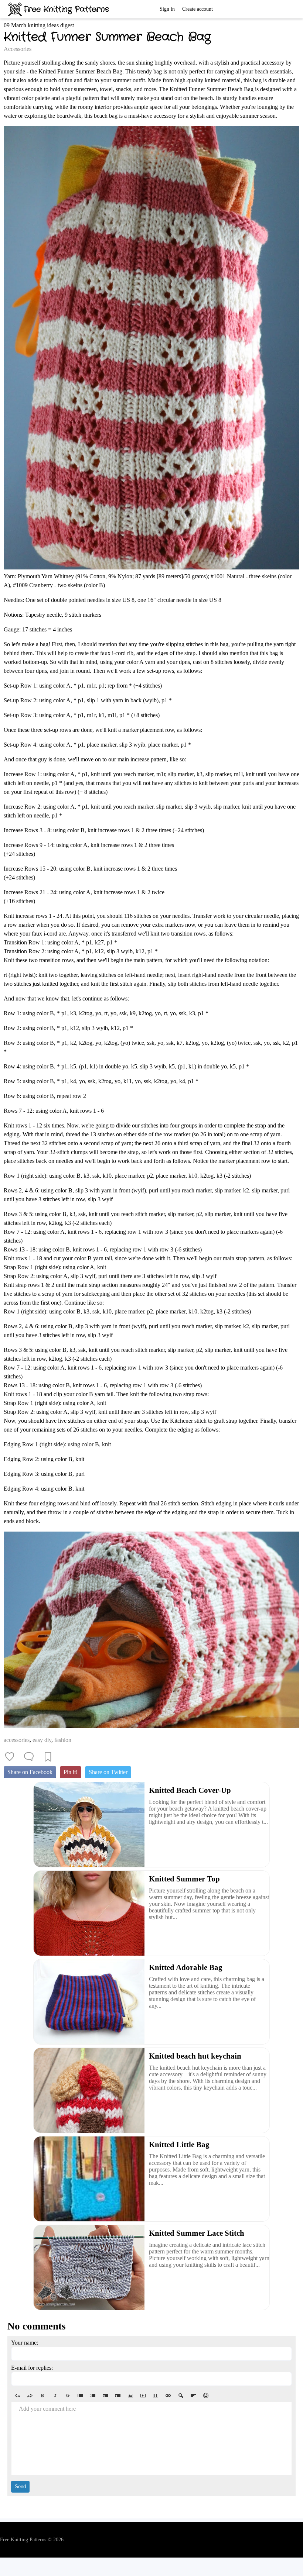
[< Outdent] (105, 2396)
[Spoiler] (181, 2396)
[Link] (168, 2396)
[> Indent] (118, 2396)
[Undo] (17, 2396)
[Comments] (29, 1757)
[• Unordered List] (80, 2396)
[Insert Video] (143, 2396)
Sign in (167, 9)
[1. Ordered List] (93, 2396)
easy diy (42, 1740)
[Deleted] (68, 2396)
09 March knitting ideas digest (39, 25)
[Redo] (30, 2396)
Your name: (25, 2343)
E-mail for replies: (32, 2368)
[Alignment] (193, 2396)
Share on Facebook (30, 1772)
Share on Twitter (108, 1772)
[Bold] (42, 2396)
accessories (17, 1740)
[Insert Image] (130, 2396)
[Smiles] (206, 2396)
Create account (198, 9)
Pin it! (71, 1772)
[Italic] (55, 2396)
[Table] (156, 2396)
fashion (63, 1740)
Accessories (18, 49)
